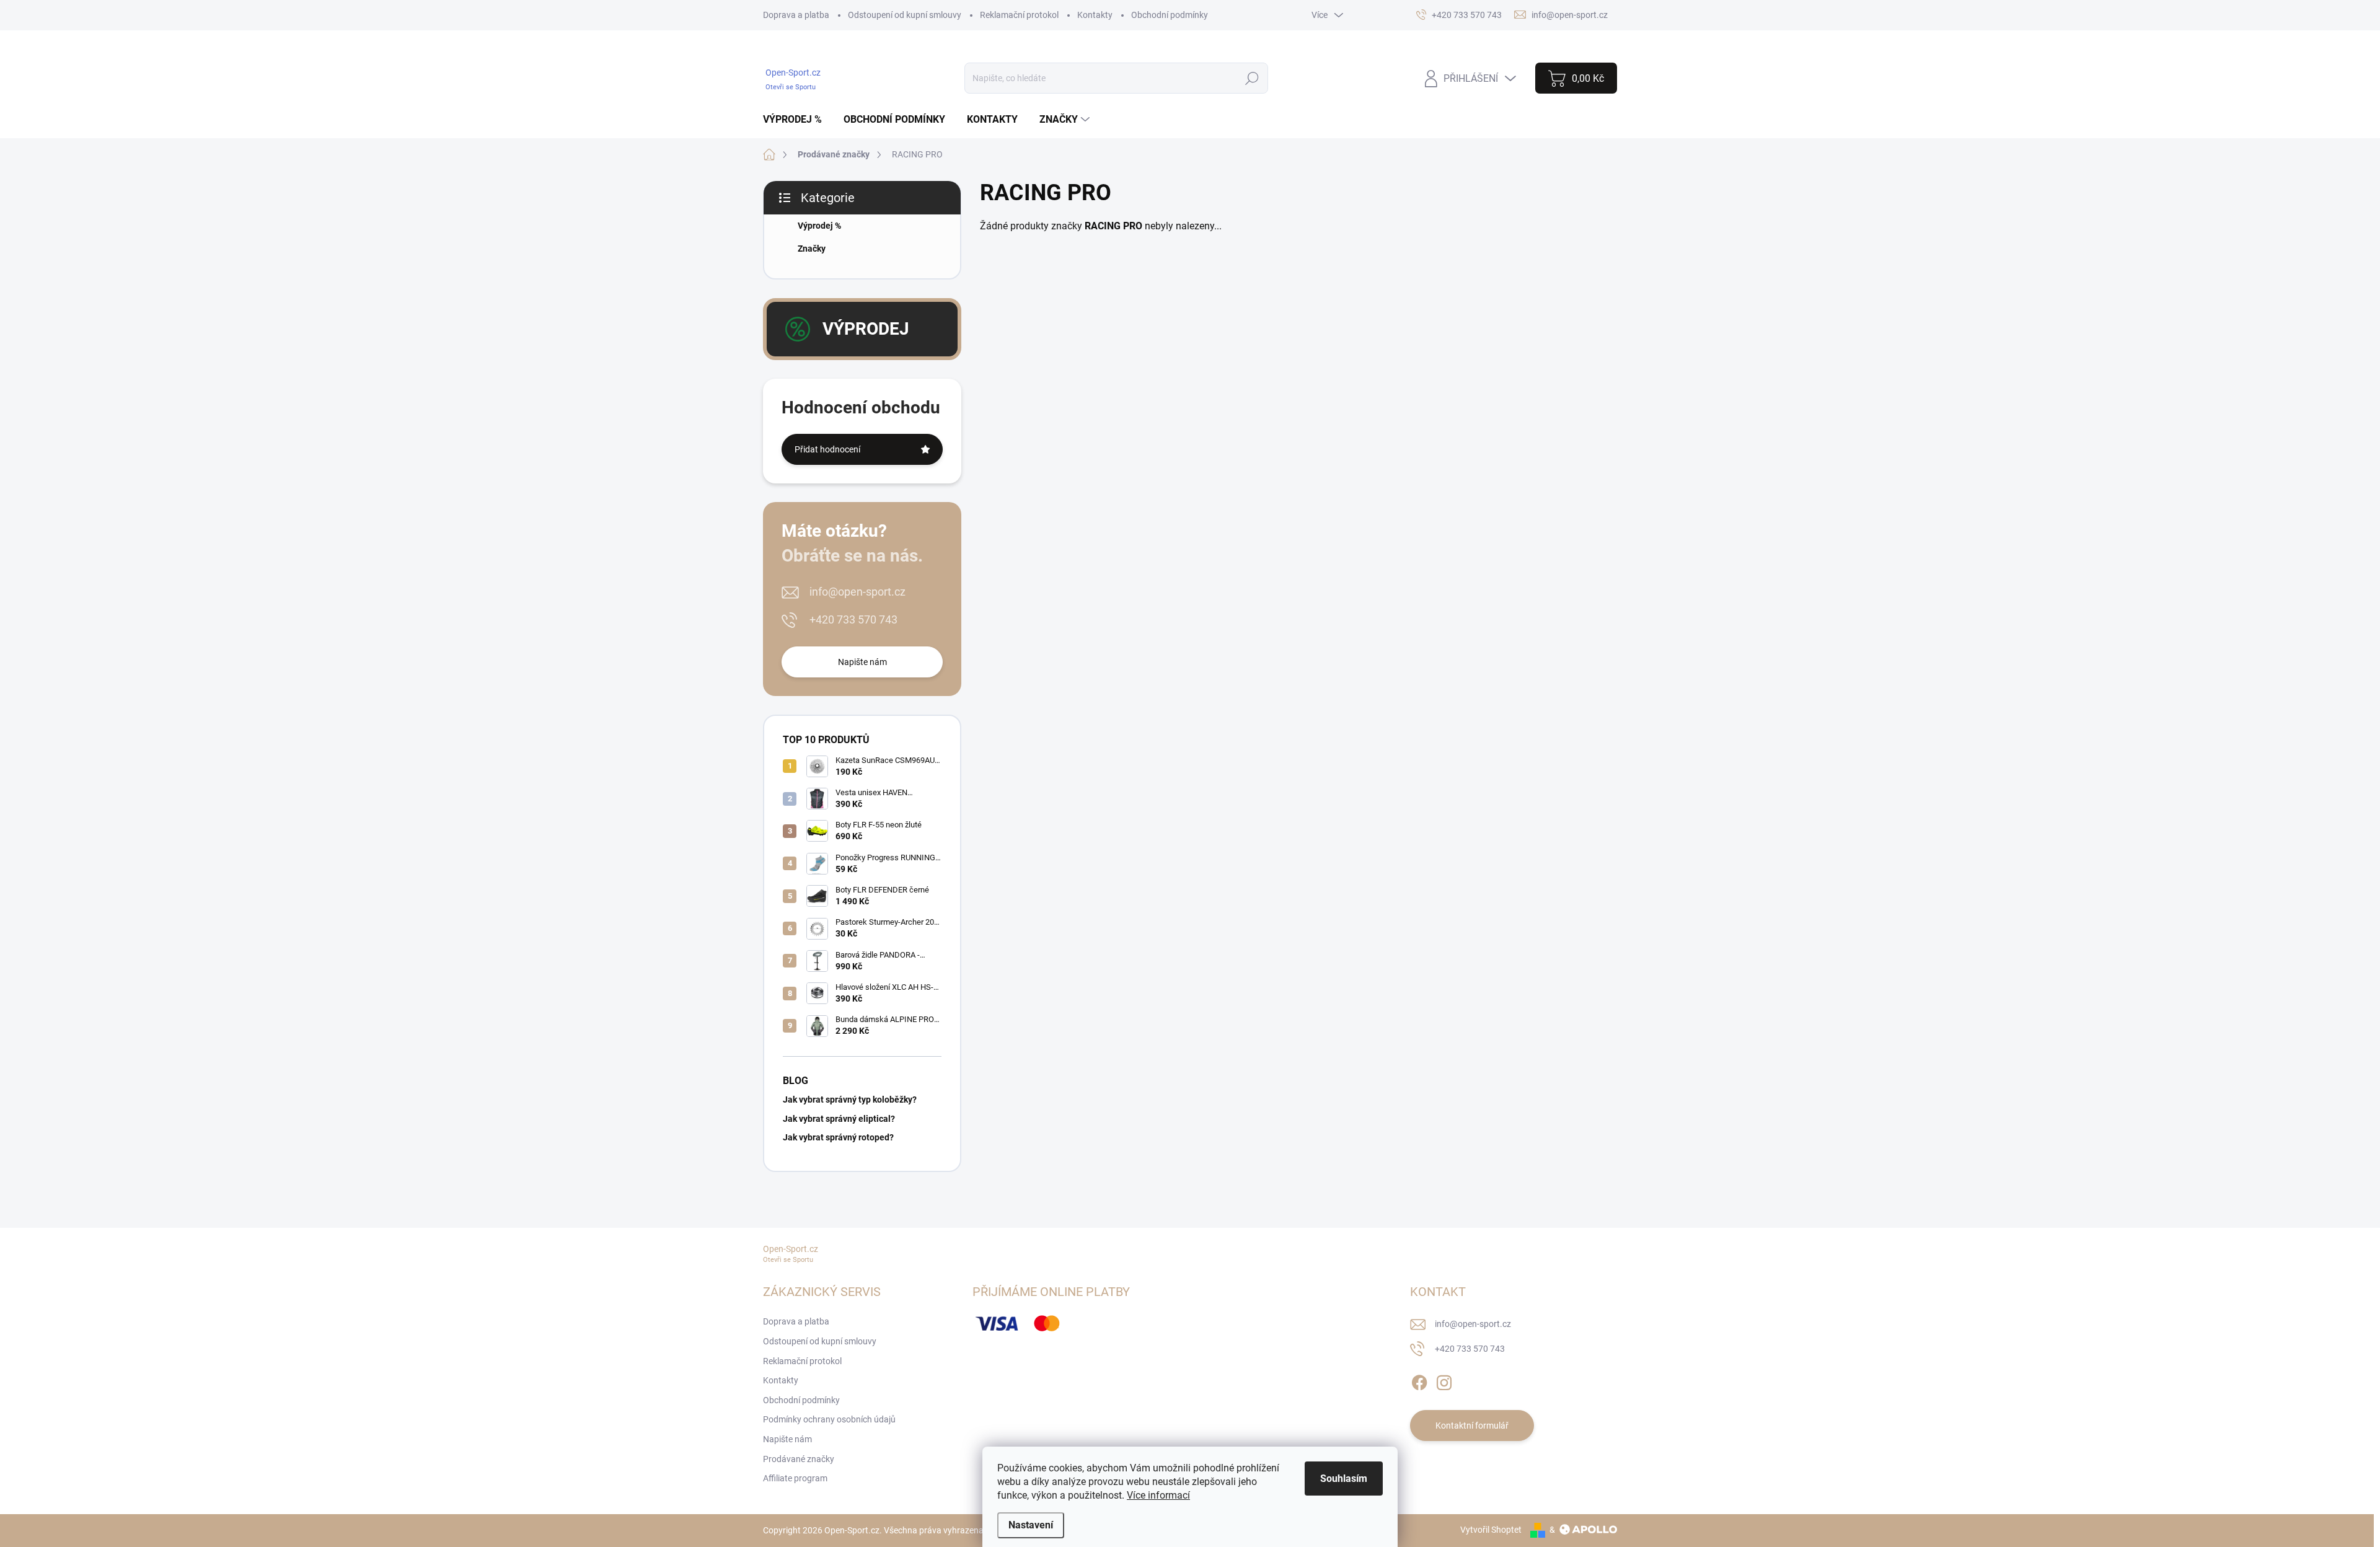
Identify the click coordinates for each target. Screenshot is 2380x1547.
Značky (812, 249)
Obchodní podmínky (1170, 15)
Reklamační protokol (1019, 15)
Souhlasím (1344, 1479)
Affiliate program (795, 1478)
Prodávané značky (799, 1459)
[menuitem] (797, 120)
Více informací (1158, 1495)
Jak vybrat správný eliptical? (839, 1119)
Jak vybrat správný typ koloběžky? (850, 1100)
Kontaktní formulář (1472, 1426)
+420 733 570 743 (853, 619)
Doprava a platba (796, 15)
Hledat (1252, 78)
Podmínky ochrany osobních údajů (829, 1419)
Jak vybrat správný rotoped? (838, 1137)
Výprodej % (819, 226)
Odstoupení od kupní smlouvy (905, 15)
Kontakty (1095, 15)
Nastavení (1031, 1525)
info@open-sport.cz (857, 592)
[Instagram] (1444, 1380)
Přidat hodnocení (827, 449)
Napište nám (862, 662)
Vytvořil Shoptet (1491, 1530)
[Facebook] (1419, 1380)
